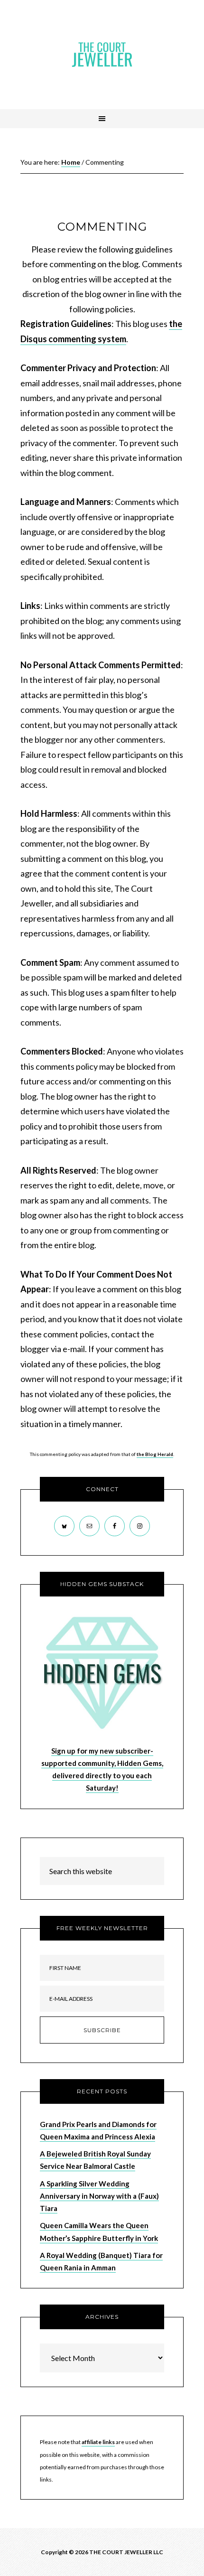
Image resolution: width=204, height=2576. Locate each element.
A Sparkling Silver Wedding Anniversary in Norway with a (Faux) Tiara (99, 2196)
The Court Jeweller (102, 55)
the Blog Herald (155, 1454)
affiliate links (98, 2442)
